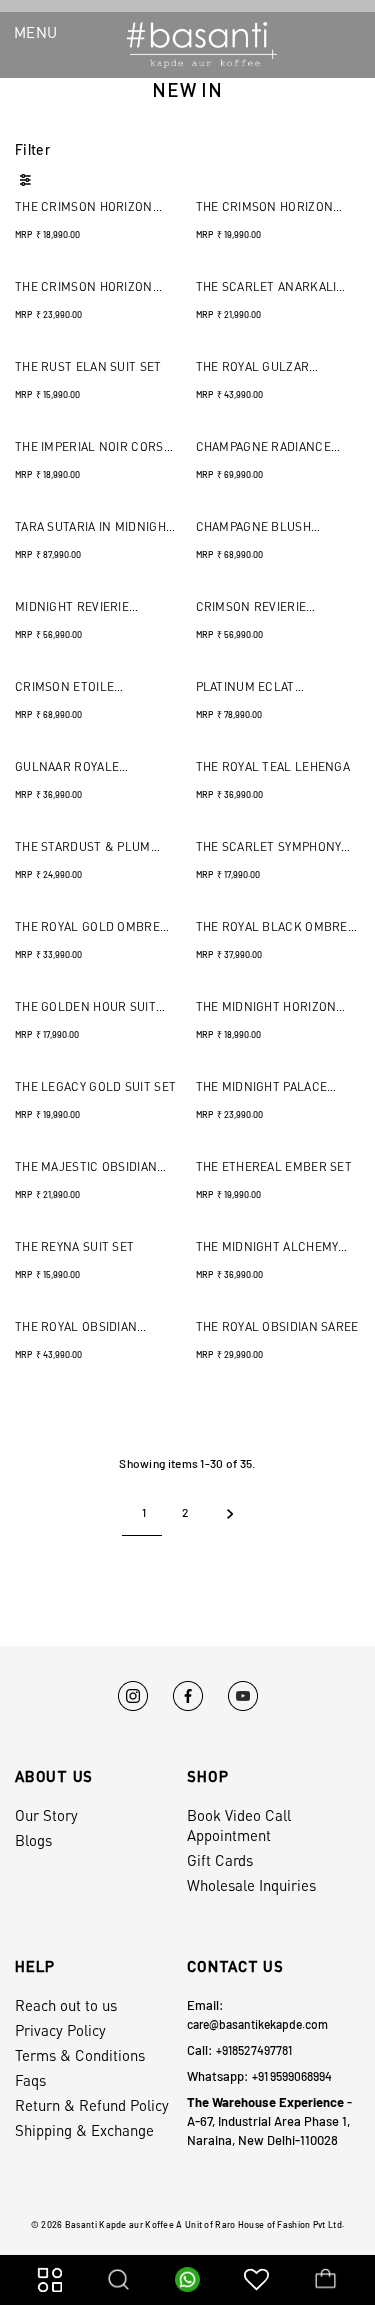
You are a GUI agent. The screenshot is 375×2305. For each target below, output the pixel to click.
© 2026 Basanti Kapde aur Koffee (102, 2224)
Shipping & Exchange (84, 2130)
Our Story (46, 1815)
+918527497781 (254, 2050)
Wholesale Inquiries (251, 1885)
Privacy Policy (60, 2030)
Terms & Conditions (80, 2055)
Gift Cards (220, 1860)
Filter (32, 149)
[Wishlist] (256, 2279)
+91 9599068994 (292, 2076)
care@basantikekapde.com (257, 2024)
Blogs (33, 1840)
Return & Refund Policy (92, 2105)
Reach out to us (66, 2005)
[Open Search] (118, 2279)
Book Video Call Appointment (239, 1825)
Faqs (30, 2080)
